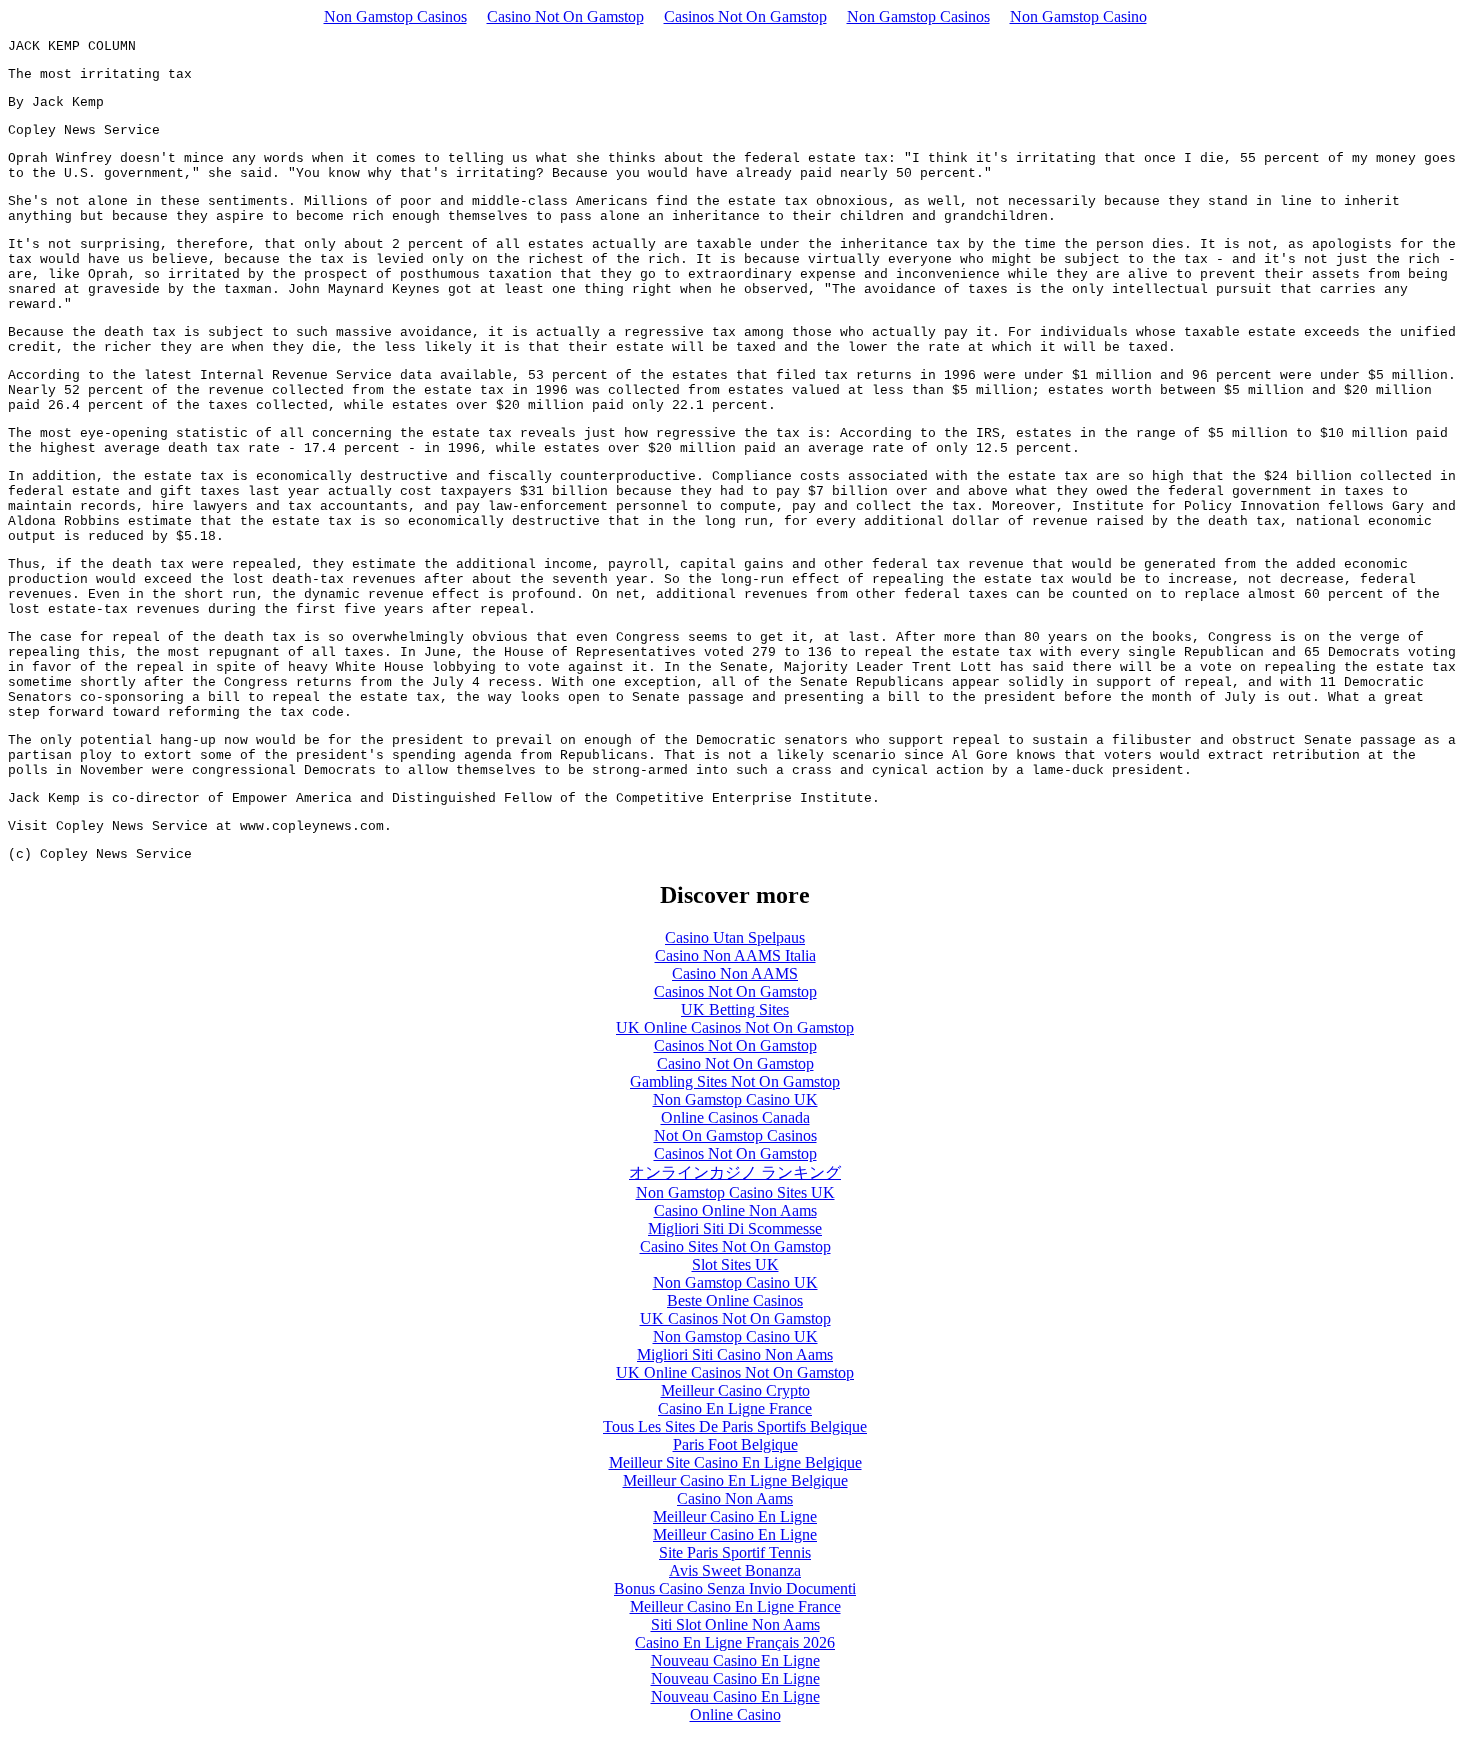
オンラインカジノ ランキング (735, 1172)
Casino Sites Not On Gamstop (735, 1246)
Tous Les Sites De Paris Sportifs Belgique (735, 1426)
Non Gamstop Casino (1078, 16)
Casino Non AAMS (735, 973)
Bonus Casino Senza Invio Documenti (735, 1588)
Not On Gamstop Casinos (735, 1135)
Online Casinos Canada (735, 1117)
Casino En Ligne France (735, 1408)
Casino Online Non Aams (735, 1210)
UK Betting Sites (735, 1009)
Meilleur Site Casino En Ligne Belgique (735, 1462)
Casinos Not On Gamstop (745, 16)
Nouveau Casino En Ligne (735, 1660)
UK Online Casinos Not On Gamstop (735, 1027)
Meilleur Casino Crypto (735, 1390)
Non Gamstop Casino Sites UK (735, 1192)
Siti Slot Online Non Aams (735, 1624)
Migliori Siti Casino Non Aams (735, 1354)
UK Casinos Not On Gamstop (735, 1318)
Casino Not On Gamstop (565, 16)
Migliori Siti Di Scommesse (735, 1228)
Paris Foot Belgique (735, 1444)
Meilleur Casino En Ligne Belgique (735, 1480)
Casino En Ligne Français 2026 (735, 1642)
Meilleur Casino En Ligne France (735, 1606)
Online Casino (735, 1714)
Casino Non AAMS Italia (735, 955)
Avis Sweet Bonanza (735, 1570)
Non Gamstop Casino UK (735, 1099)
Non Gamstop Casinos (395, 16)
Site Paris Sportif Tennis (735, 1552)
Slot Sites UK (735, 1264)
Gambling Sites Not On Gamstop (735, 1081)
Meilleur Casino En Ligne (735, 1516)
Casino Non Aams (735, 1498)
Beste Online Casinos (735, 1300)
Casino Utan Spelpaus (735, 937)
